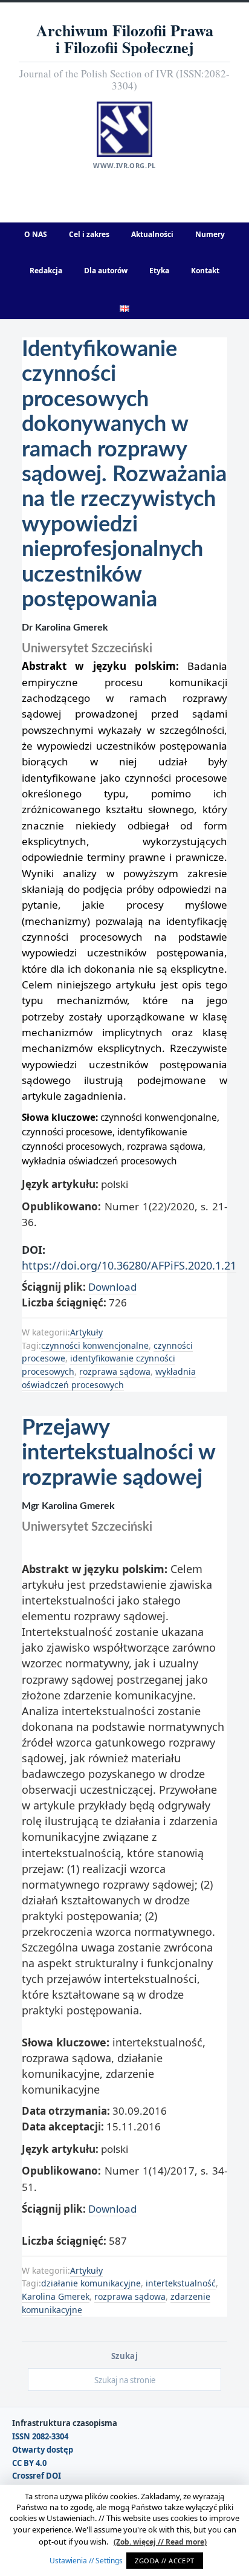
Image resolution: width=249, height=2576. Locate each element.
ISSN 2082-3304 (40, 2437)
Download (112, 1287)
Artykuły (86, 1332)
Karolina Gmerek (56, 2296)
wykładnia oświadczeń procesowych (109, 1378)
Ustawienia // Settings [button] (86, 2561)
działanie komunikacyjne (91, 2283)
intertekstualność (181, 2283)
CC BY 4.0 (29, 2463)
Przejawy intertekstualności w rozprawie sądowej (118, 1453)
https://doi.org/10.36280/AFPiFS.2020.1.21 (129, 1265)
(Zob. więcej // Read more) (160, 2542)
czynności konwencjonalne (95, 1345)
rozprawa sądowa (115, 1371)
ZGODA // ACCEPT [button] (165, 2561)
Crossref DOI (37, 2476)
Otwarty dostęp (43, 2450)
